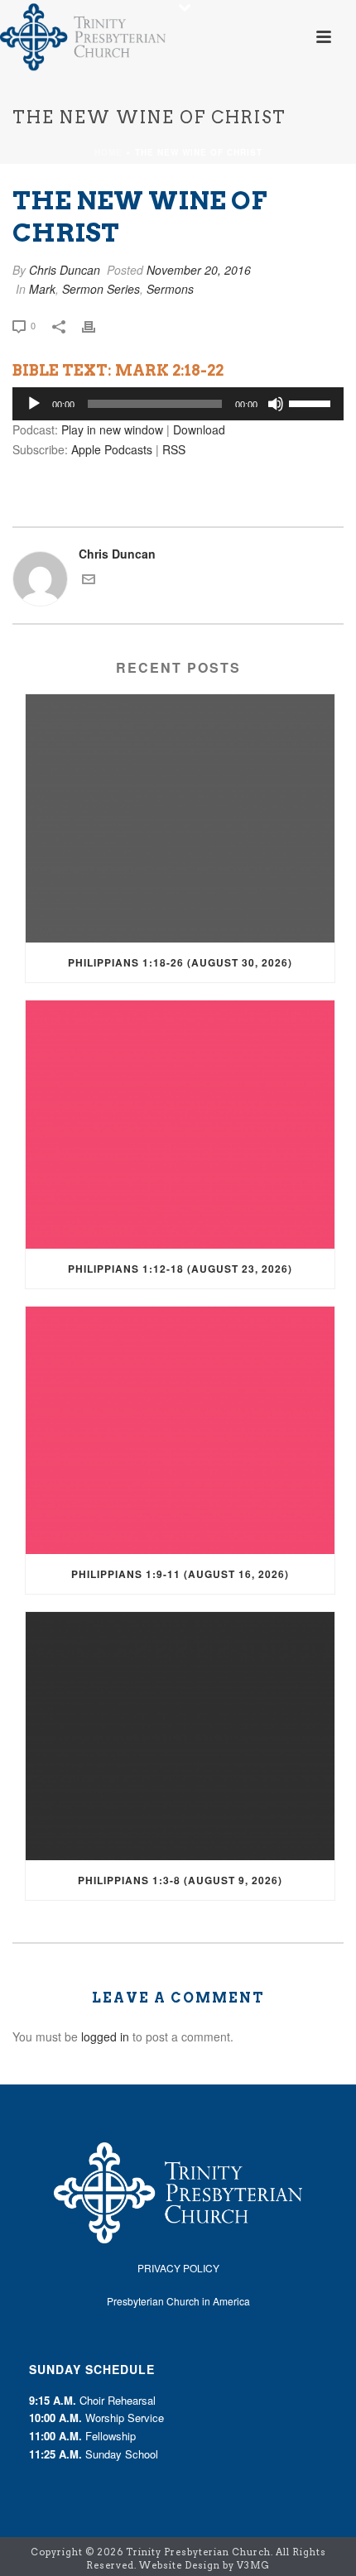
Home (108, 152)
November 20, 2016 (199, 270)
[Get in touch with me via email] (89, 581)
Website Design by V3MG (204, 2565)
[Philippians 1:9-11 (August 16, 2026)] (180, 1431)
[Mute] (276, 404)
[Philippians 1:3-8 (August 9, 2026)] (180, 1736)
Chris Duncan (65, 270)
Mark (42, 289)
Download (199, 429)
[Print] (97, 325)
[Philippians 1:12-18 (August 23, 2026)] (180, 1125)
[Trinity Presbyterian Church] (83, 37)
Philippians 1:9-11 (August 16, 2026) (180, 1574)
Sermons (170, 289)
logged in (105, 2036)
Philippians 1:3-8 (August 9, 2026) (180, 1880)
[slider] (312, 402)
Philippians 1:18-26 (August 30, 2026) (180, 962)
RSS (174, 449)
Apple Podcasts (112, 449)
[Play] (34, 404)
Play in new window (112, 429)
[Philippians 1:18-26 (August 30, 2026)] (180, 818)
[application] (178, 404)
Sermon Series (101, 289)
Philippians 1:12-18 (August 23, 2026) (180, 1269)
